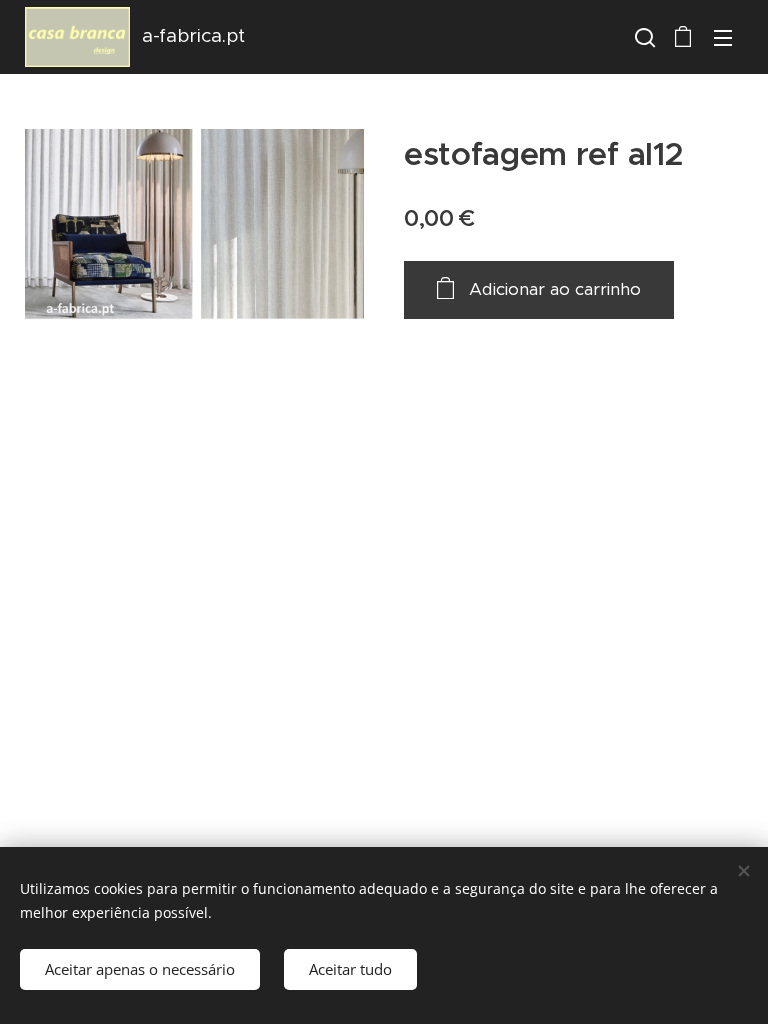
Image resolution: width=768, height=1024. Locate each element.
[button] (643, 37)
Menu (723, 37)
